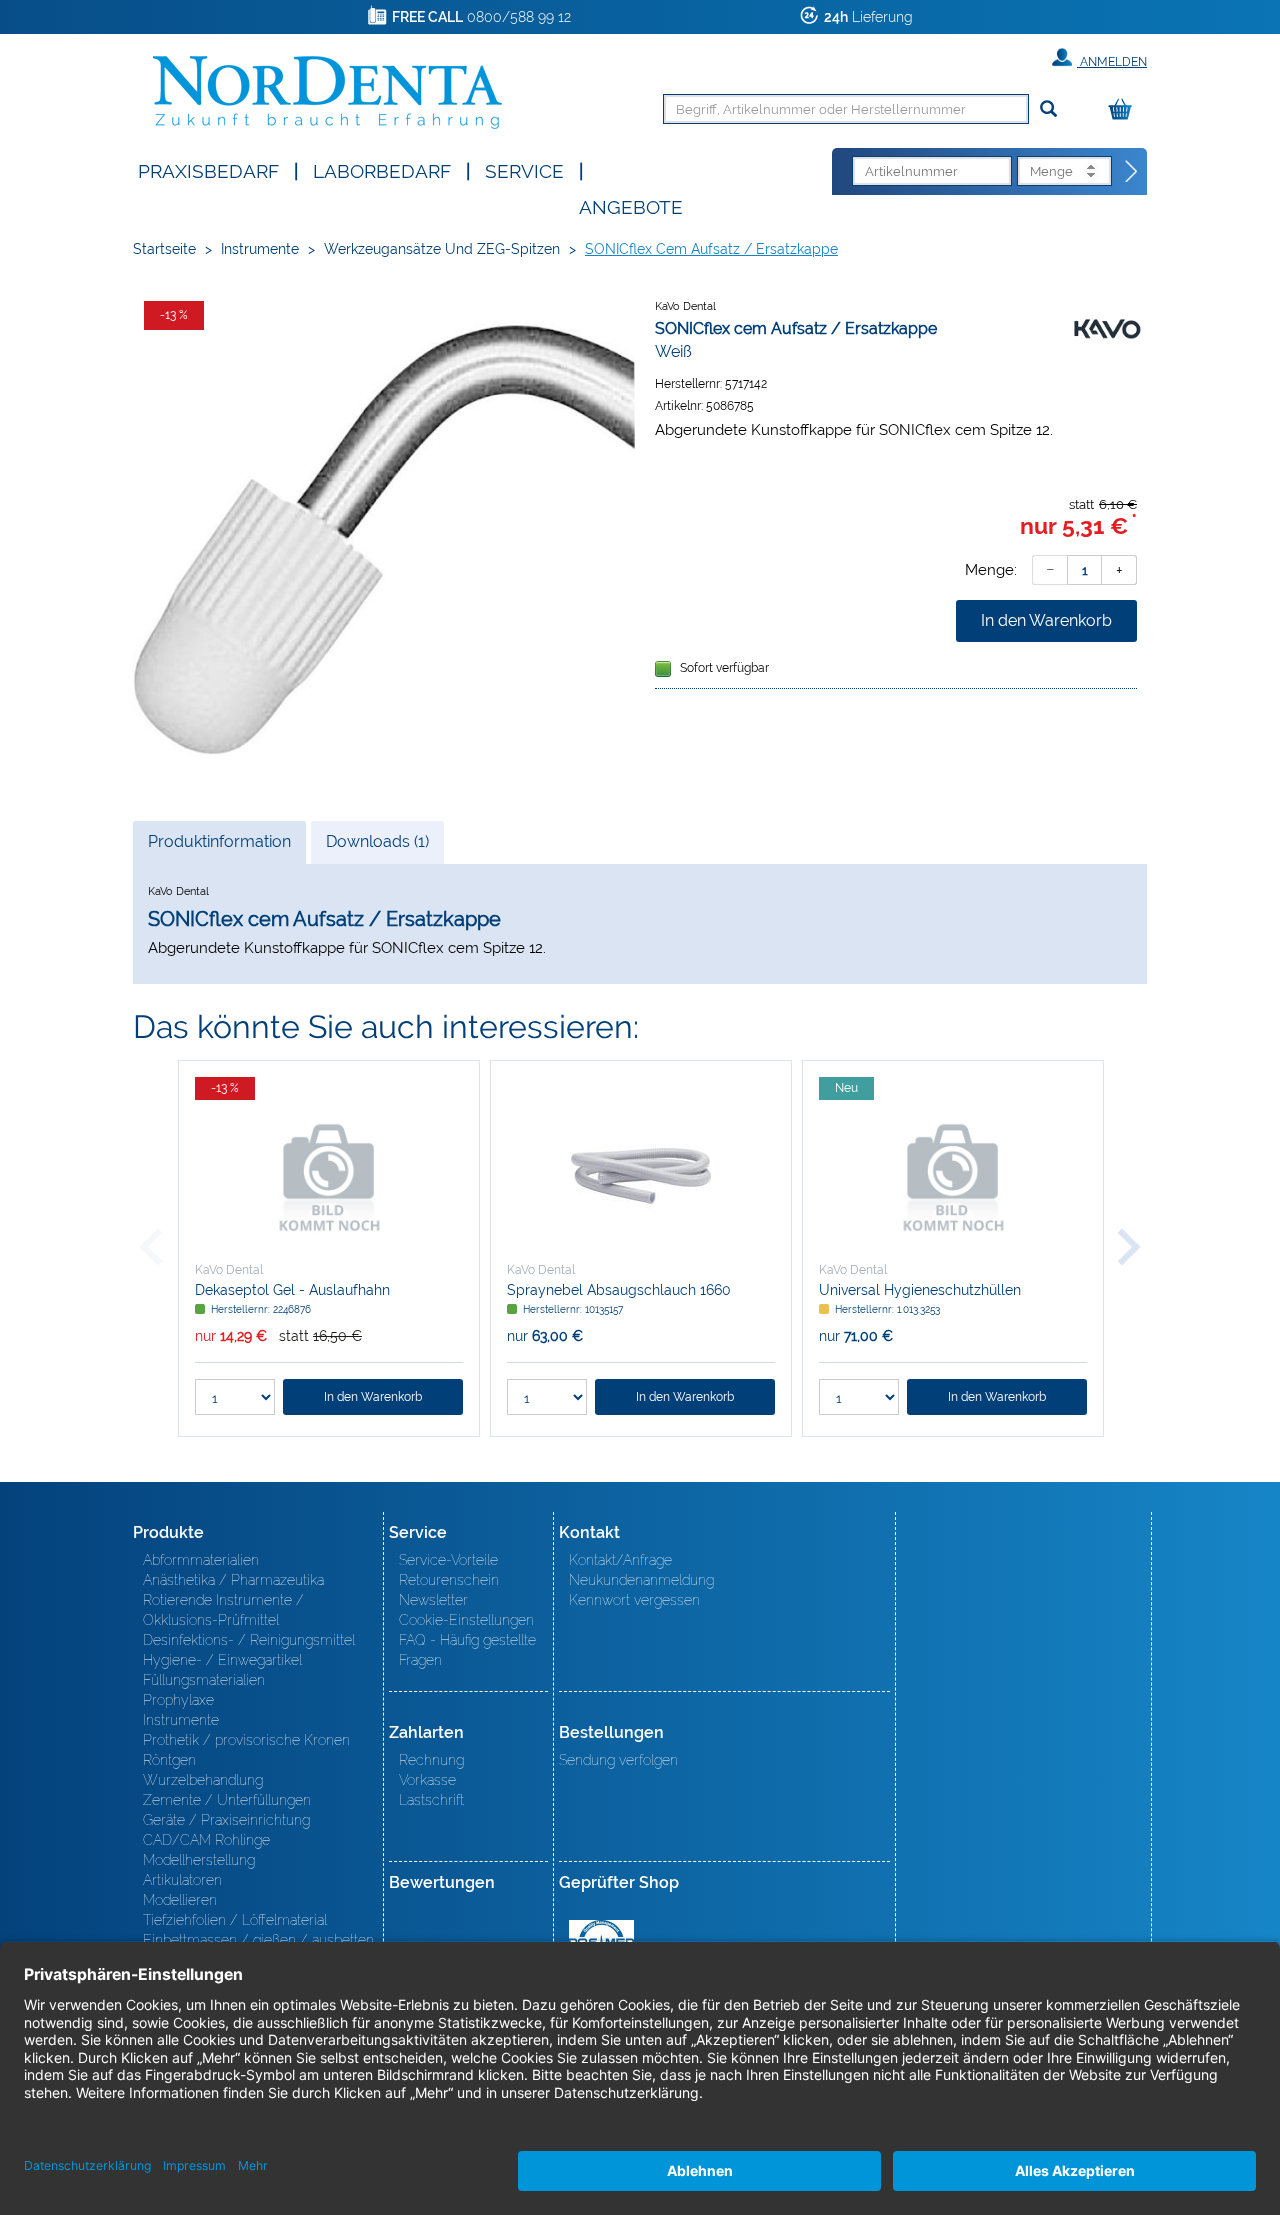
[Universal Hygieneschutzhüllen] (953, 1176)
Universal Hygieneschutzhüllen (920, 1290)
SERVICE (524, 169)
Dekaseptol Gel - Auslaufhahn (292, 1290)
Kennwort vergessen (634, 1600)
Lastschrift (431, 1800)
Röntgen (169, 1760)
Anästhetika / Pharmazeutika (233, 1580)
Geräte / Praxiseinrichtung (226, 1820)
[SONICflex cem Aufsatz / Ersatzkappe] (384, 540)
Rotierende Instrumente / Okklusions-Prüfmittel (223, 1610)
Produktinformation (219, 847)
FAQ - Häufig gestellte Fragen (467, 1650)
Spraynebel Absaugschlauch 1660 (619, 1290)
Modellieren (180, 1900)
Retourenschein (449, 1580)
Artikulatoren (182, 1880)
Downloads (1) (377, 841)
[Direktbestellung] (1132, 172)
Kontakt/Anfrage (620, 1560)
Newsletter (433, 1600)
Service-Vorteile (448, 1560)
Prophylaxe (178, 1700)
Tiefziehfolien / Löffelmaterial (235, 1920)
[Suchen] (1048, 109)
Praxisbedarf (208, 169)
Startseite (164, 249)
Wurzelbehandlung (203, 1780)
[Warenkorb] (1125, 110)
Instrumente (260, 249)
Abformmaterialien (201, 1560)
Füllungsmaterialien (204, 1680)
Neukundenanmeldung (641, 1580)
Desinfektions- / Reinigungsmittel (249, 1640)
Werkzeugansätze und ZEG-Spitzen (442, 249)
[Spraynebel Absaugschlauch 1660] (641, 1176)
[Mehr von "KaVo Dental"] (1107, 328)
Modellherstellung (199, 1860)
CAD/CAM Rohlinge (206, 1840)
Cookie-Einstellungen (466, 1620)
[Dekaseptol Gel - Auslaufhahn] (329, 1176)
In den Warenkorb (1046, 620)
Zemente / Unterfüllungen (227, 1800)
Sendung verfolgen (618, 1760)
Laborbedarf (382, 169)
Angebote (631, 205)
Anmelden (1112, 62)
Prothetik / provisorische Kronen (246, 1740)
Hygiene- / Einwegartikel (222, 1660)
